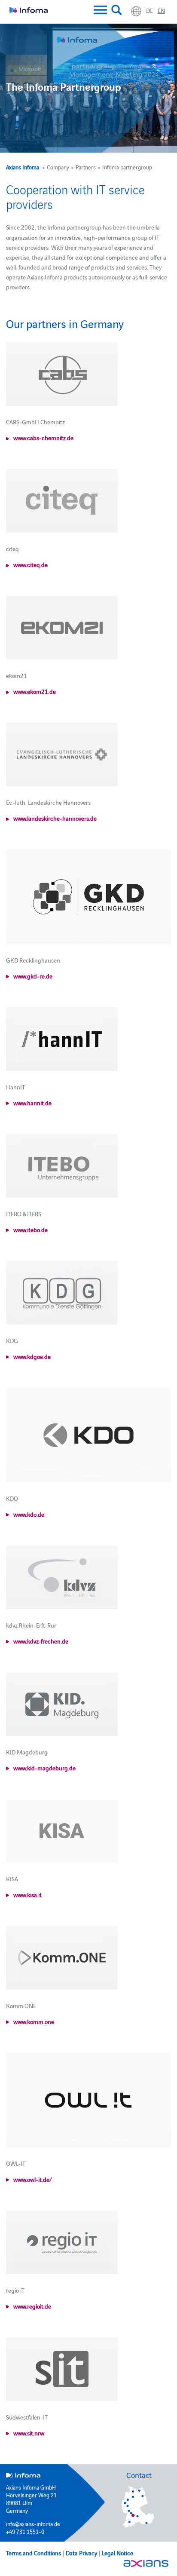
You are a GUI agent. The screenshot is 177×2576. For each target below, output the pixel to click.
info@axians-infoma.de (33, 2524)
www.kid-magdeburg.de (44, 1768)
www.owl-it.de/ (33, 2179)
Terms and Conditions (34, 2553)
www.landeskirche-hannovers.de (55, 818)
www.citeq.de (31, 564)
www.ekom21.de (35, 691)
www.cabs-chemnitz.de (43, 438)
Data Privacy (81, 2553)
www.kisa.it (27, 1895)
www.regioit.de (32, 2306)
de (150, 10)
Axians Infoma (23, 167)
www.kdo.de (29, 1514)
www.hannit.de (32, 1103)
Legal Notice (117, 2553)
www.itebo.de (31, 1230)
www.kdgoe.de (32, 1356)
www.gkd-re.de (33, 976)
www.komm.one (34, 2021)
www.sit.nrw (29, 2433)
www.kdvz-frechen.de (41, 1641)
